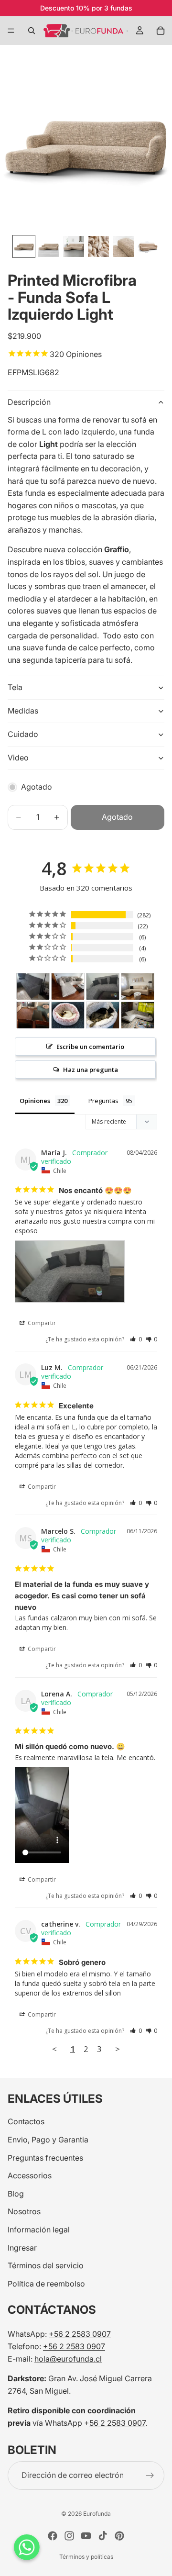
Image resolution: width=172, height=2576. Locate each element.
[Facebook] (53, 2536)
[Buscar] (32, 31)
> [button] (118, 2049)
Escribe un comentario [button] (90, 1047)
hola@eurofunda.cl (68, 2358)
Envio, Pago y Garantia (48, 2140)
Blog (16, 2193)
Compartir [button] (41, 1323)
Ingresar (22, 2247)
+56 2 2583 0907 (80, 2334)
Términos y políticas (86, 2557)
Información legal (39, 2230)
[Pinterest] (119, 2536)
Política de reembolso (46, 2283)
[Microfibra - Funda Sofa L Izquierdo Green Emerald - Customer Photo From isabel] (33, 1015)
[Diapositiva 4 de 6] (98, 246)
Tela (15, 687)
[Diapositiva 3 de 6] (74, 246)
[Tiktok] (103, 2536)
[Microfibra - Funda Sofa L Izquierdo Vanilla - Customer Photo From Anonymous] (138, 987)
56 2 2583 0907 (117, 2422)
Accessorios (30, 2175)
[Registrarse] (150, 2475)
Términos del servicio (46, 2265)
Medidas (23, 711)
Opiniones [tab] (35, 1101)
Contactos (26, 2121)
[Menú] (11, 31)
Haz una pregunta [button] (91, 1070)
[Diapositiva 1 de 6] (24, 246)
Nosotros (24, 2211)
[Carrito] (161, 31)
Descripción (29, 402)
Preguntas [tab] (103, 1101)
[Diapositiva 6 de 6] (148, 246)
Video (18, 758)
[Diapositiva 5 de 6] (123, 246)
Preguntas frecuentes (45, 2157)
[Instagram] (69, 2536)
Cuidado (23, 734)
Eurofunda (97, 2514)
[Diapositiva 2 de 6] (49, 246)
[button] (136, 1339)
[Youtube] (86, 2536)
